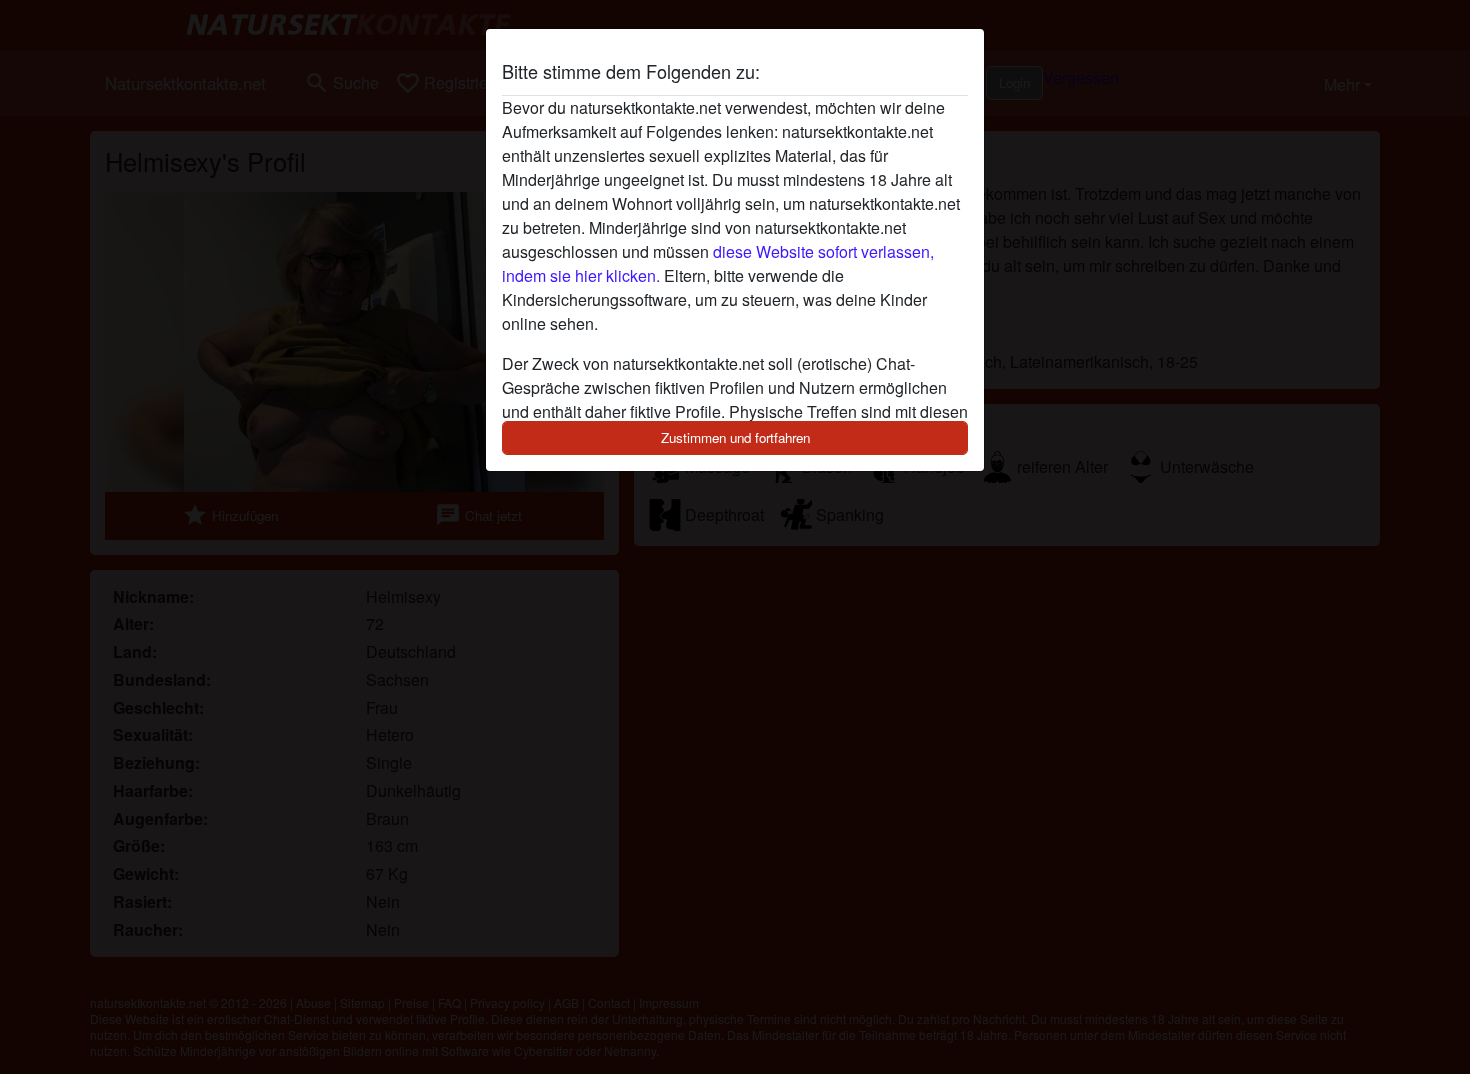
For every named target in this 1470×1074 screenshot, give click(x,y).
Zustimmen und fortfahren (735, 437)
